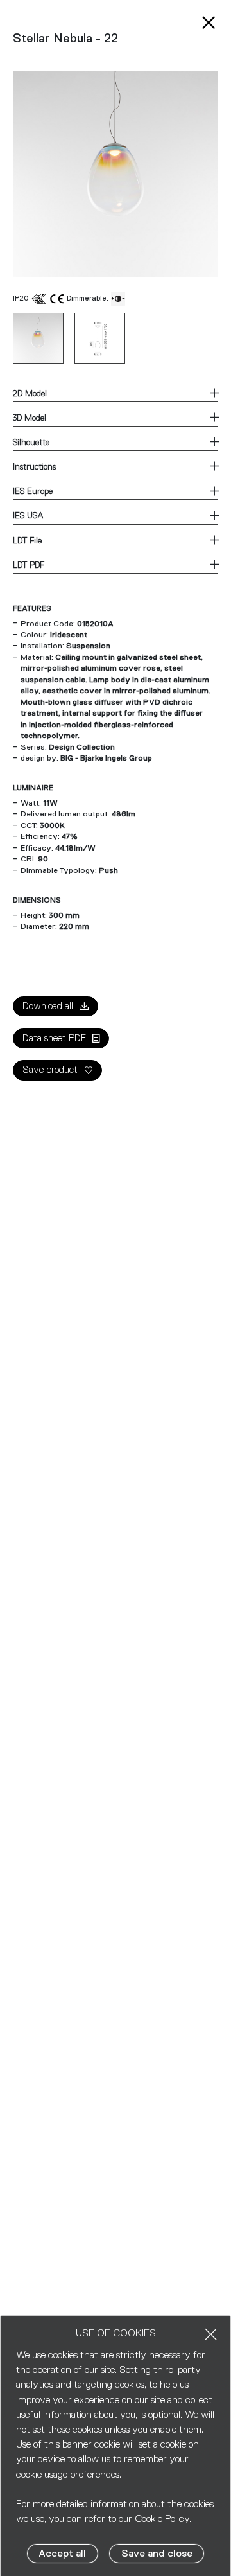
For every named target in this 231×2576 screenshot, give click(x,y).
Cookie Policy (162, 2519)
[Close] (211, 2334)
